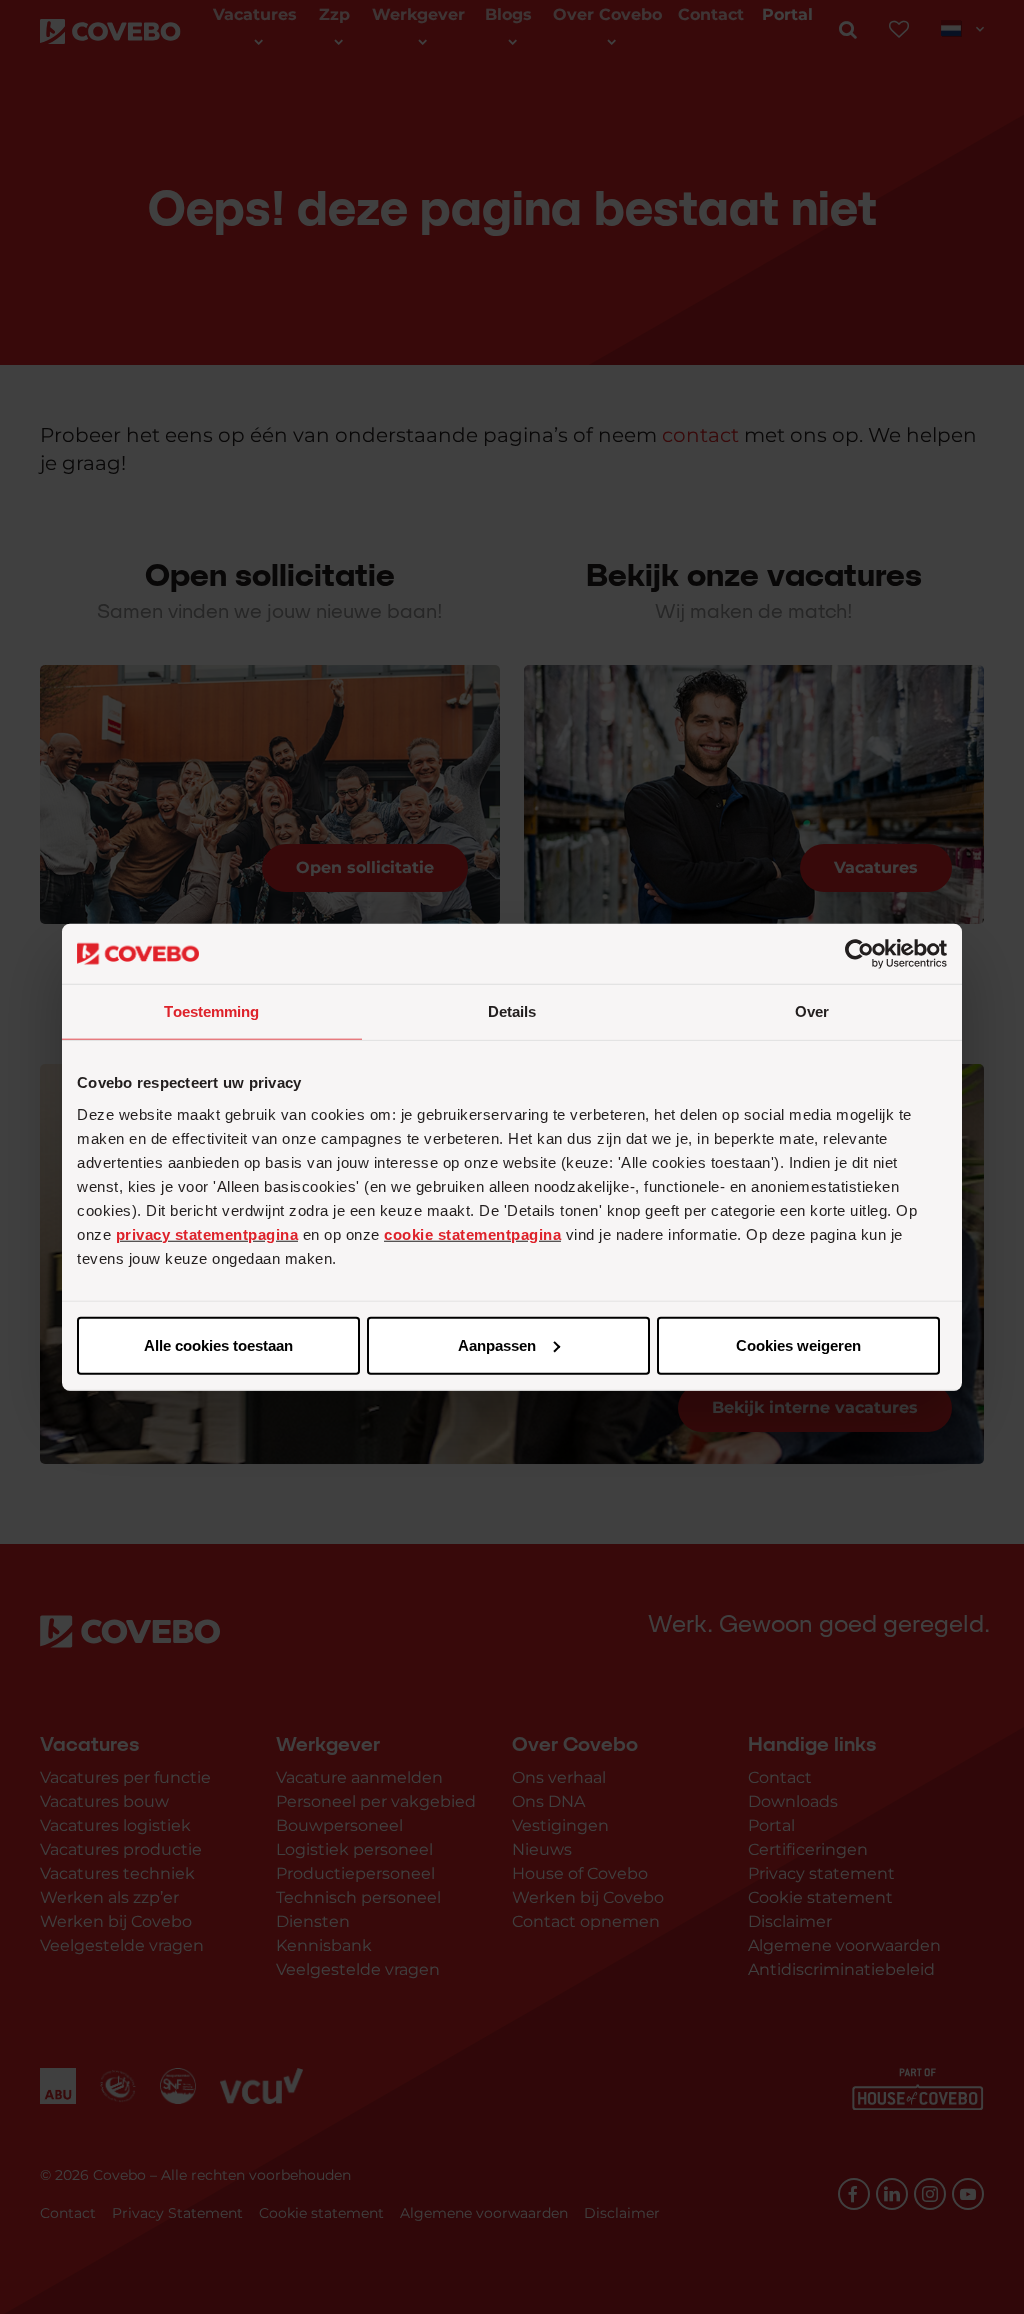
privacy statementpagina (207, 1233)
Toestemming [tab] (211, 1011)
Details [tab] (512, 1011)
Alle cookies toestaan (218, 1344)
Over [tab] (812, 1011)
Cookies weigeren (798, 1344)
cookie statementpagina (472, 1233)
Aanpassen (497, 1344)
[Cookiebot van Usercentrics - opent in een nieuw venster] (859, 954)
